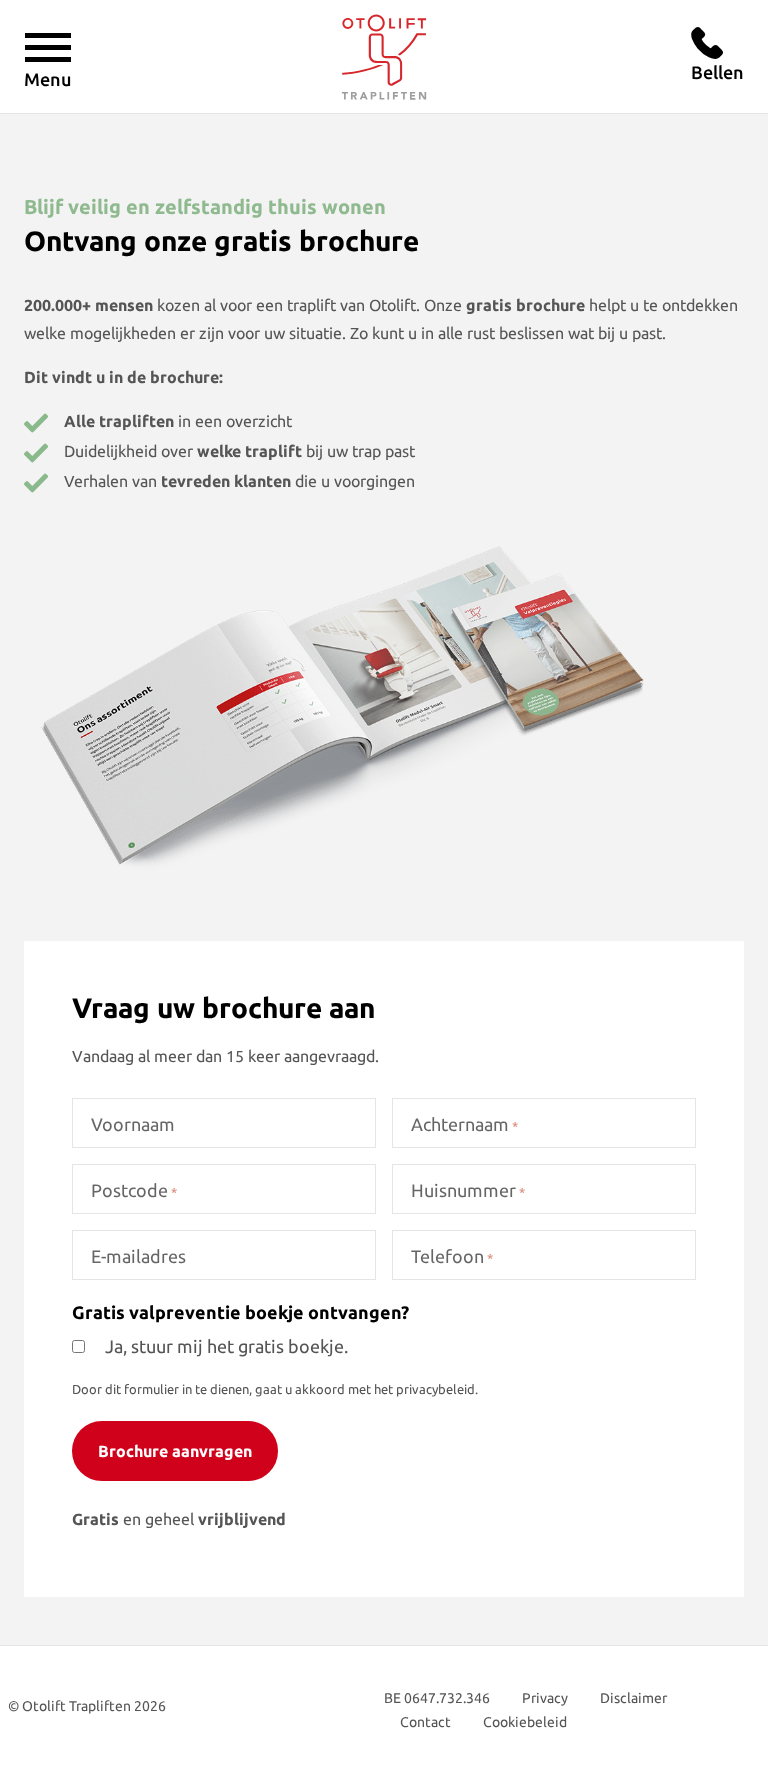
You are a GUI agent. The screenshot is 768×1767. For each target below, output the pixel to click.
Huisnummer (468, 1190)
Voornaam (133, 1124)
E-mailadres (138, 1256)
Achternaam (464, 1124)
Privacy (545, 1698)
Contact (425, 1722)
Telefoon (452, 1256)
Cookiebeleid (525, 1722)
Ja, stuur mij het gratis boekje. (226, 1346)
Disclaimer (633, 1698)
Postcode (134, 1190)
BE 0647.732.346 (437, 1698)
